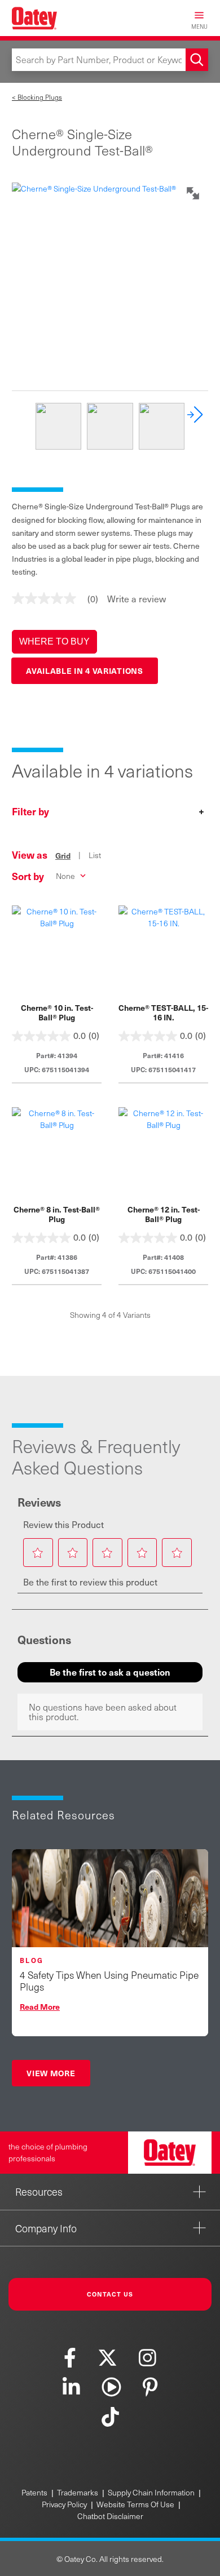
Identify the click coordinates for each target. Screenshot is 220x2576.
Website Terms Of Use (135, 2504)
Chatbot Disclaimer (110, 2516)
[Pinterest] (150, 2387)
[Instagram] (148, 2357)
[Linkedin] (72, 2387)
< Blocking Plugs (37, 97)
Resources (39, 2191)
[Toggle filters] (110, 813)
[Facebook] (70, 2357)
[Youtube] (111, 2387)
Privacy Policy (64, 2504)
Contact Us (110, 2294)
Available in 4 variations (85, 670)
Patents (34, 2492)
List (95, 855)
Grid (63, 855)
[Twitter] (108, 2357)
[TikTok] (110, 2416)
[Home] (34, 18)
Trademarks (78, 2492)
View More (51, 2073)
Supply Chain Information (151, 2492)
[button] (54, 642)
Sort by (28, 876)
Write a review (137, 598)
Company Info (46, 2228)
